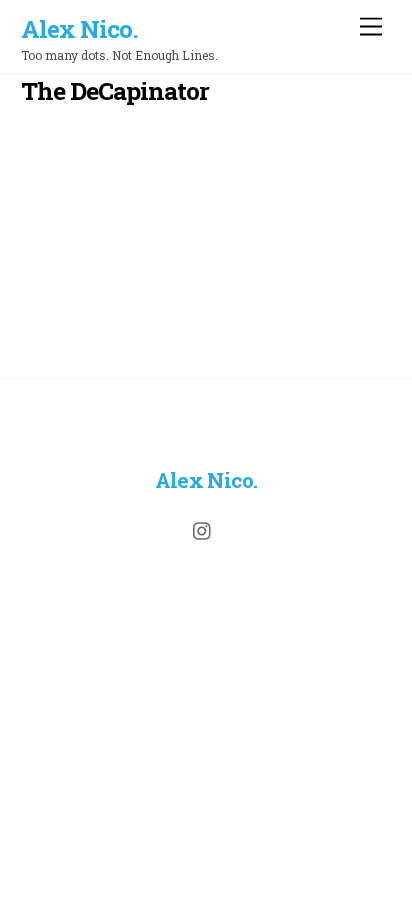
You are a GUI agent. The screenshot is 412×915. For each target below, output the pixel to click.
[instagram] (203, 528)
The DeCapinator (115, 91)
